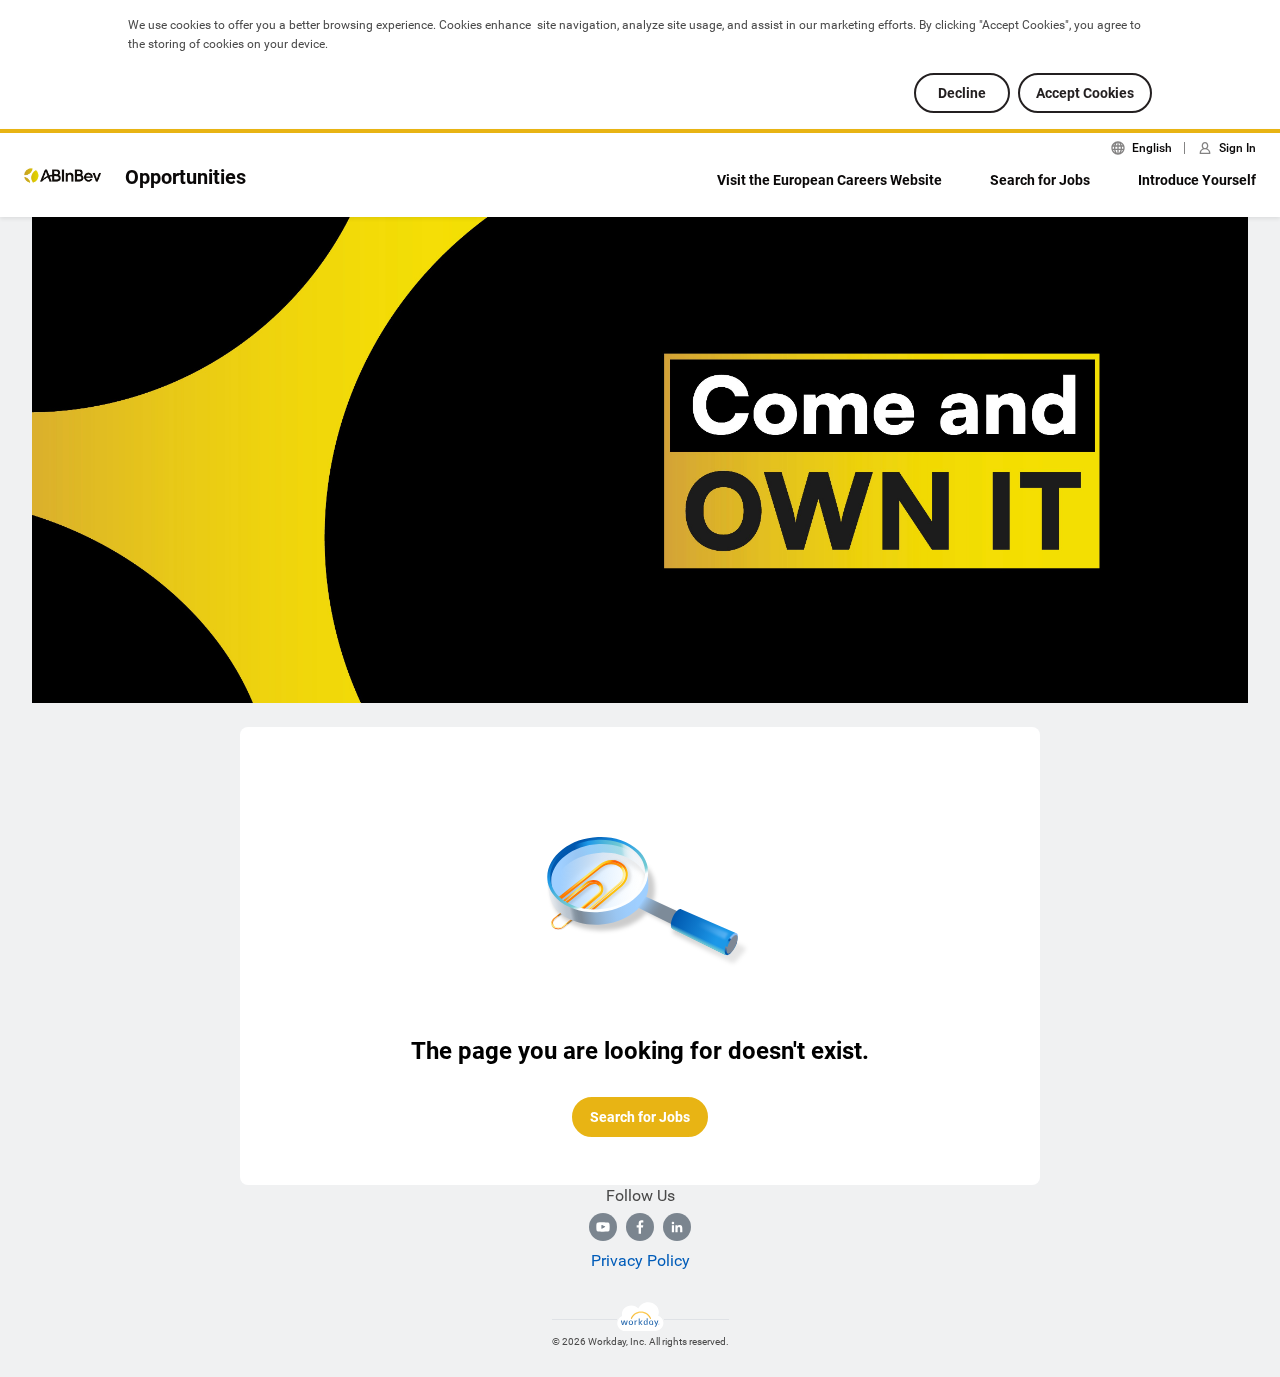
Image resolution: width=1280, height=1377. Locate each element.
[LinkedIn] (677, 1227)
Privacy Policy (640, 1260)
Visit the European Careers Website (829, 180)
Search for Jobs (1040, 180)
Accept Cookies (1085, 93)
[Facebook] (640, 1227)
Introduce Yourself (1197, 180)
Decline (962, 93)
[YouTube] (603, 1227)
